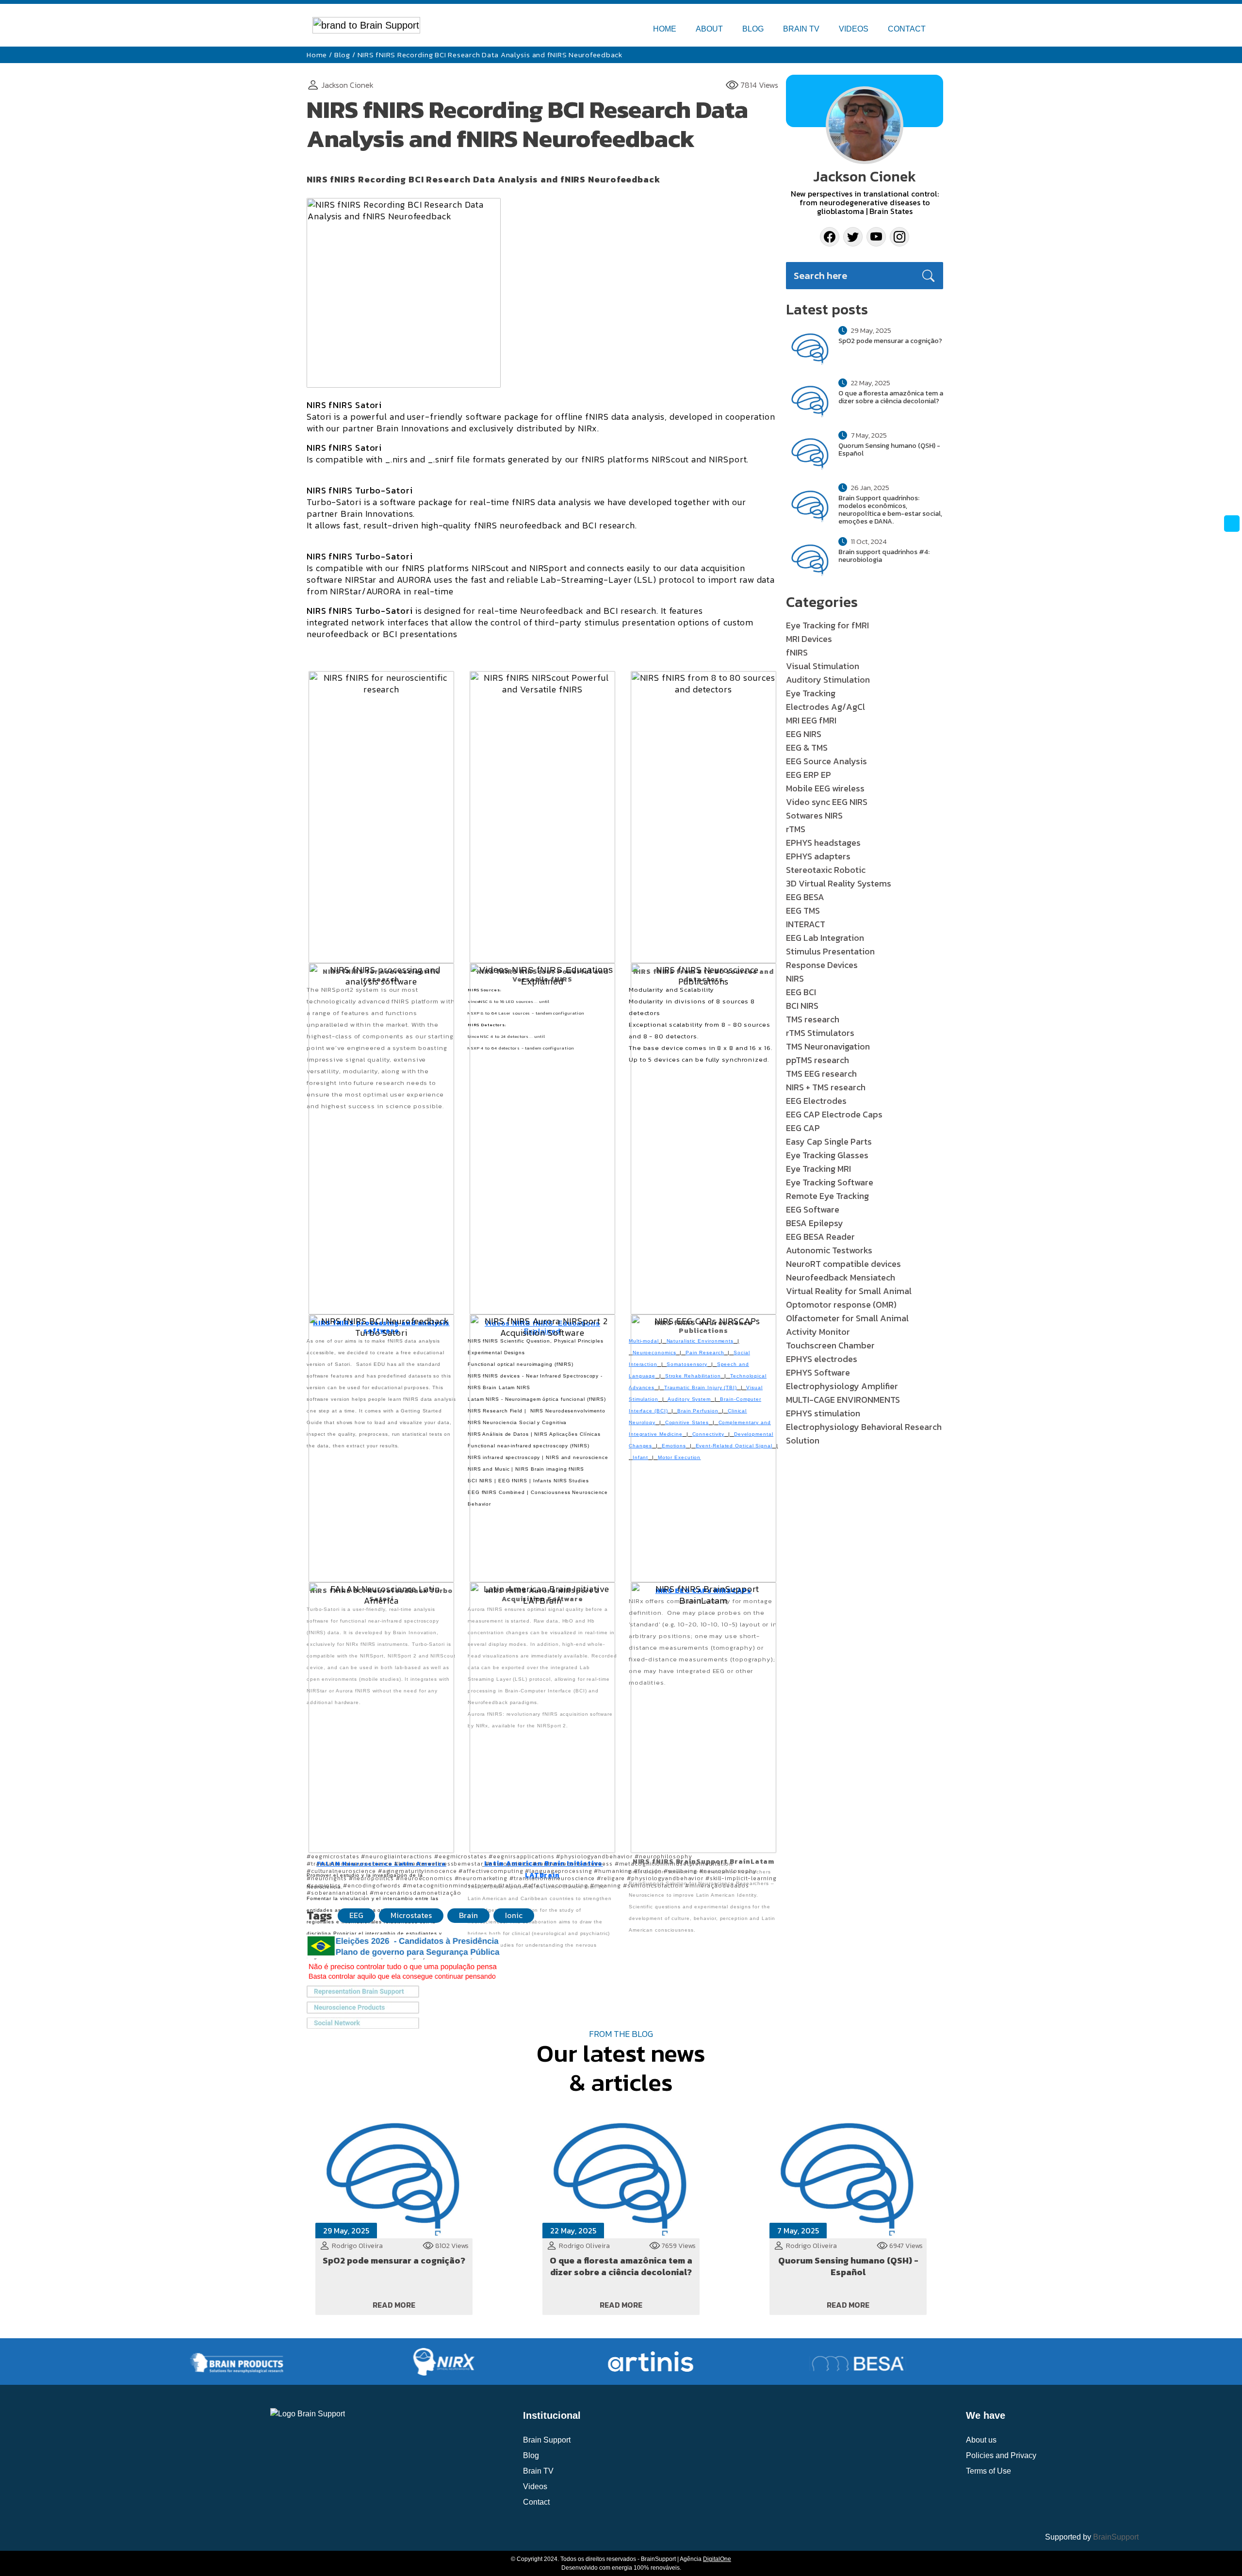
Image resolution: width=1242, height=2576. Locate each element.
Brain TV (538, 2471)
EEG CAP (803, 1128)
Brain (468, 1915)
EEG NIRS (804, 734)
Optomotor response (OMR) (841, 1304)
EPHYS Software (818, 1372)
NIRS (795, 978)
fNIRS (797, 652)
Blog (342, 55)
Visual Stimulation (823, 666)
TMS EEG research (821, 1074)
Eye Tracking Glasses (827, 1155)
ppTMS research (817, 1060)
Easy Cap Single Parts (829, 1141)
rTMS (796, 829)
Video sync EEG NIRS (827, 802)
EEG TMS (803, 911)
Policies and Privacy (1001, 2455)
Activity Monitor (818, 1332)
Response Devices (822, 965)
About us (981, 2440)
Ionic (514, 1915)
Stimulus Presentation (830, 951)
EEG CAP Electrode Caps (834, 1114)
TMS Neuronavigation (828, 1046)
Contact (536, 2502)
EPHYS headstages (823, 843)
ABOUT (709, 29)
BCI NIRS (802, 1006)
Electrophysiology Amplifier (842, 1386)
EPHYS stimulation (823, 1413)
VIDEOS (854, 29)
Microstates (411, 1915)
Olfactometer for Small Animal (847, 1318)
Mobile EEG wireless (825, 788)
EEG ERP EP (809, 775)
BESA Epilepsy (815, 1223)
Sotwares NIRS (814, 815)
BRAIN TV (801, 29)
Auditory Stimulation (828, 680)
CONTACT (907, 29)
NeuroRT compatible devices (843, 1264)
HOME (665, 29)
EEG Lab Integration (825, 938)
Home (317, 55)
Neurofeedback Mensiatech (841, 1277)
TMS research (813, 1019)
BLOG (753, 29)
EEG (356, 1915)
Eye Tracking (811, 693)
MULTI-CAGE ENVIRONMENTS (843, 1400)
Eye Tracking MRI (818, 1169)
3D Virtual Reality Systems (839, 883)
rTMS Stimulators (820, 1033)
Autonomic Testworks (829, 1250)
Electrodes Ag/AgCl (825, 707)
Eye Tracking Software (830, 1182)
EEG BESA (805, 897)
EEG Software (813, 1209)
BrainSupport (1116, 2537)
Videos (535, 2486)
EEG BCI (801, 992)
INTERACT (806, 924)
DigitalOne (717, 2559)
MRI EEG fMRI (811, 720)
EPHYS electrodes (822, 1359)
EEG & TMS (807, 747)
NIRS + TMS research (826, 1087)
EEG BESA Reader (820, 1237)
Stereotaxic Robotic (826, 870)
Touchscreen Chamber (830, 1345)
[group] (130, 2362)
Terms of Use (989, 2471)
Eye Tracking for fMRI (827, 625)
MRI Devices (809, 639)
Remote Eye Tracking (827, 1196)
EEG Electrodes (816, 1101)
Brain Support (547, 2440)
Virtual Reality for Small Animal (849, 1291)
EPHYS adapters (818, 856)
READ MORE (394, 2305)
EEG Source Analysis (826, 761)
